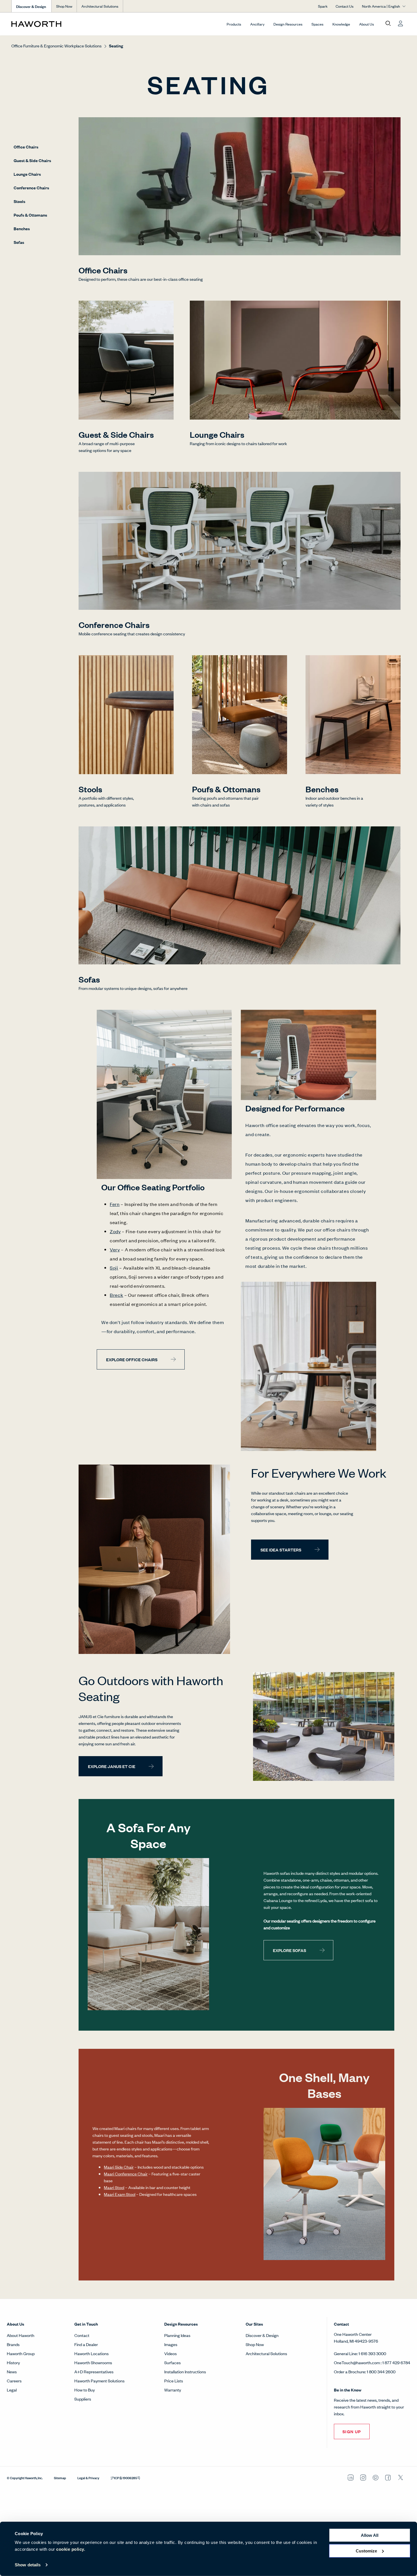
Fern (115, 1204)
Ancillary (257, 24)
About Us (367, 24)
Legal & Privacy (88, 2477)
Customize (366, 2551)
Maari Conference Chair (126, 2174)
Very (115, 1249)
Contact (82, 2335)
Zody (115, 1231)
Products (234, 24)
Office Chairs (26, 147)
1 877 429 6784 (396, 2362)
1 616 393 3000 (372, 2353)
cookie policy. (71, 2549)
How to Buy (85, 2390)
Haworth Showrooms (93, 2362)
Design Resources (288, 24)
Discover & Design (262, 2335)
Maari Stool (114, 2187)
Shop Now (64, 6)
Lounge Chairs (27, 174)
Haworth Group (21, 2353)
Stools (19, 201)
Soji (114, 1268)
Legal (12, 2390)
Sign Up (352, 2431)
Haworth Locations (91, 2353)
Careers (14, 2381)
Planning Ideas (177, 2335)
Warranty (173, 2390)
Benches (22, 228)
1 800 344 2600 (381, 2371)
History (13, 2362)
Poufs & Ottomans (30, 215)
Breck (116, 1295)
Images (171, 2344)
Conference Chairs (31, 188)
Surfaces (172, 2362)
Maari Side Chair (119, 2167)
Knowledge (341, 24)
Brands (13, 2344)
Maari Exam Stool (120, 2194)
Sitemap (60, 2477)
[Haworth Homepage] (51, 24)
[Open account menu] (401, 24)
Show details (28, 2565)
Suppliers (83, 2399)
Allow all (370, 2535)
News (12, 2371)
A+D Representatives (94, 2371)
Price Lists (174, 2381)
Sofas (19, 242)
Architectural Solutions (100, 6)
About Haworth (21, 2335)
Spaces (317, 24)
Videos (170, 2353)
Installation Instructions (185, 2371)
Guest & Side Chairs (32, 160)
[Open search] (388, 24)
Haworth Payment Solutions (99, 2381)
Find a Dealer (86, 2344)
